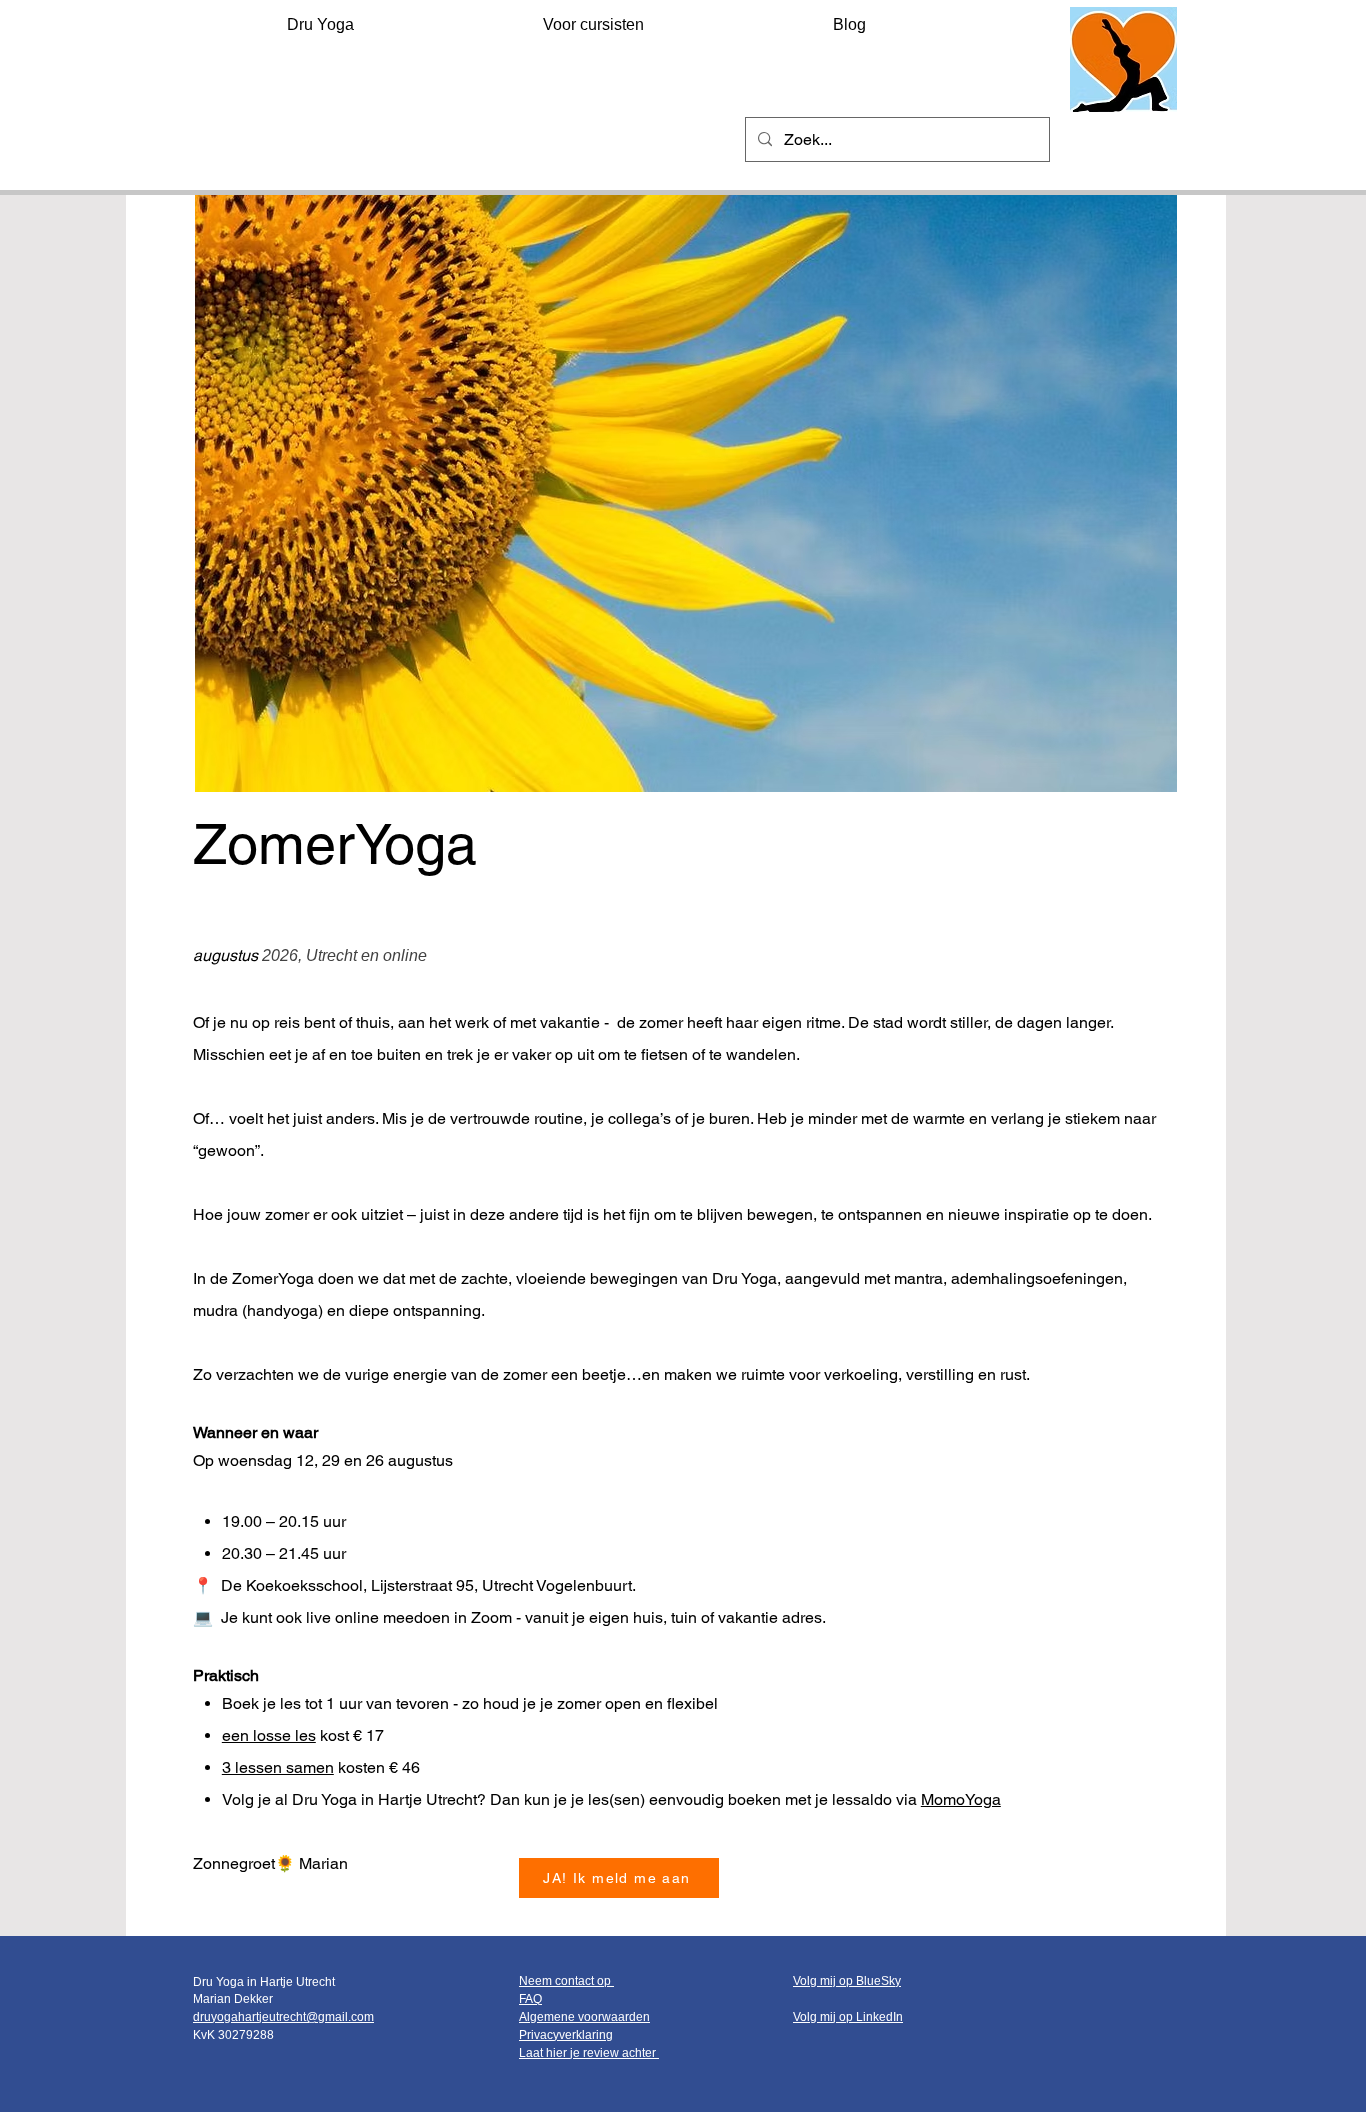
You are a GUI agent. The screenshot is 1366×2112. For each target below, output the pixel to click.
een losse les (269, 1735)
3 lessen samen (278, 1767)
